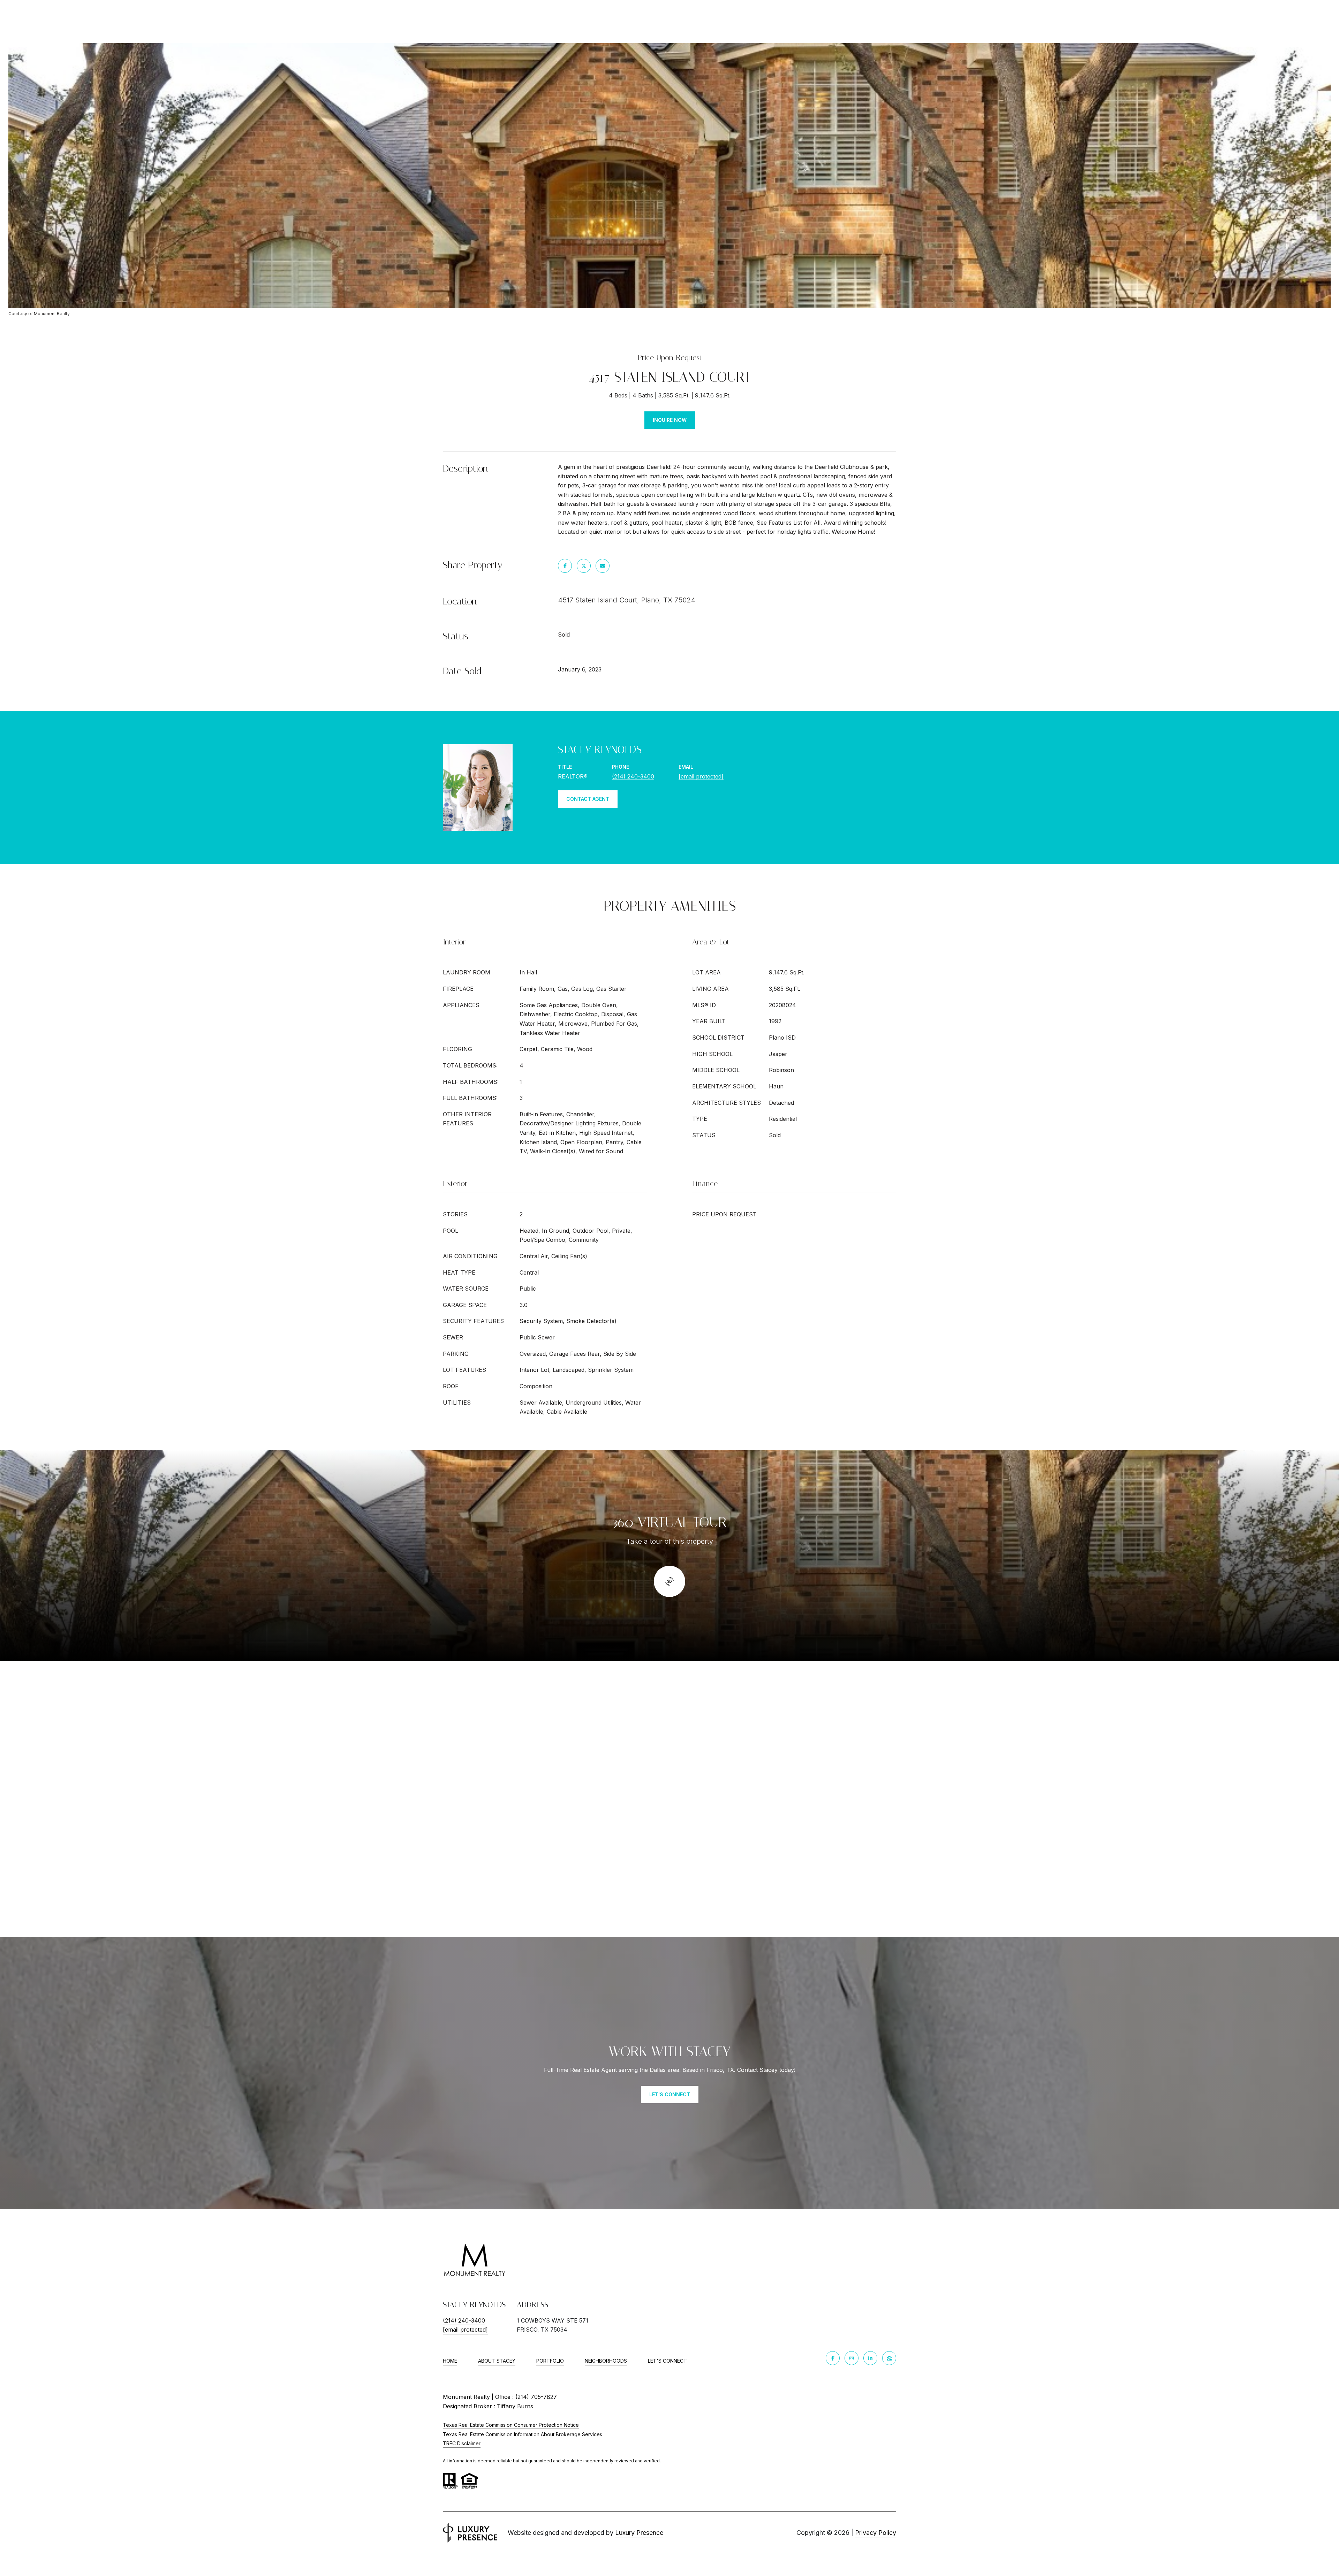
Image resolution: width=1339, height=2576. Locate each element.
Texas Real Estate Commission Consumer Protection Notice (511, 2425)
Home (450, 2361)
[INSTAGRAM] (852, 2358)
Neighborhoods (606, 2361)
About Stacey (497, 2361)
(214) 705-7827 (536, 2397)
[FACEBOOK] (833, 2358)
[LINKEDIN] (870, 2358)
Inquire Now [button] (670, 420)
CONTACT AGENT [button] (588, 799)
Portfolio (550, 2361)
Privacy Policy (876, 2533)
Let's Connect (667, 2361)
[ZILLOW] (889, 2358)
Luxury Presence (639, 2533)
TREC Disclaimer (462, 2443)
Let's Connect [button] (670, 2094)
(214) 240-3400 (633, 776)
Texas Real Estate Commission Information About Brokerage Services (523, 2434)
